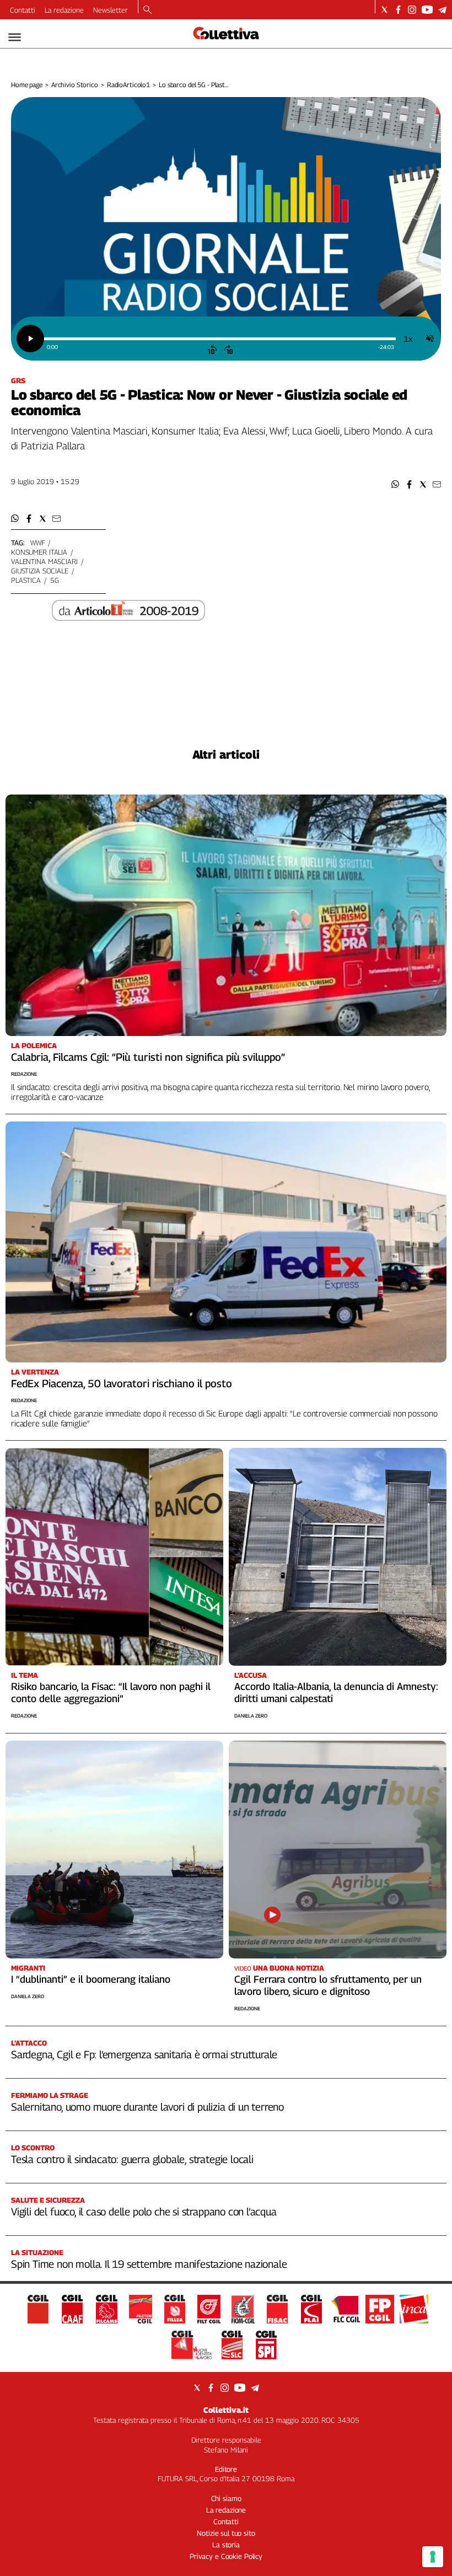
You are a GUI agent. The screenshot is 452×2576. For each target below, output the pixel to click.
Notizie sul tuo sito (226, 2533)
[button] (396, 484)
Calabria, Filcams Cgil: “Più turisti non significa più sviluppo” (148, 1057)
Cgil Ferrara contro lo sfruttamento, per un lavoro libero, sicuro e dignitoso (328, 1985)
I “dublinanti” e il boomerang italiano (91, 1979)
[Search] (147, 10)
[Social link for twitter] (384, 10)
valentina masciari (44, 561)
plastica (26, 580)
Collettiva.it (226, 2410)
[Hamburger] (15, 37)
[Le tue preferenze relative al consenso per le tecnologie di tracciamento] (433, 2557)
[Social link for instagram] (412, 10)
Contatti (23, 10)
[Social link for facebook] (398, 10)
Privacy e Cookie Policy (226, 2556)
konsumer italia (39, 552)
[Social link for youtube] (427, 10)
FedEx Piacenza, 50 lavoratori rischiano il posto (122, 1383)
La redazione (64, 10)
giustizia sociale (40, 571)
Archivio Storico (75, 85)
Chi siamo (226, 2498)
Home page (27, 85)
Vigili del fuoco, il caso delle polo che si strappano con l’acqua (144, 2212)
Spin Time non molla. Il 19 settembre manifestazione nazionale (149, 2264)
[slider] (219, 339)
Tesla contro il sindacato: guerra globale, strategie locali (132, 2159)
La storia (226, 2545)
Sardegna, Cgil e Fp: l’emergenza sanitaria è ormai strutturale (144, 2054)
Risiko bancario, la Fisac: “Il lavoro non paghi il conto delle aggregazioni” (111, 1692)
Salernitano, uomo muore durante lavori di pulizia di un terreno (147, 2107)
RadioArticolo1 (128, 85)
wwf (38, 543)
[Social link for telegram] (442, 10)
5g (55, 580)
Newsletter (111, 10)
